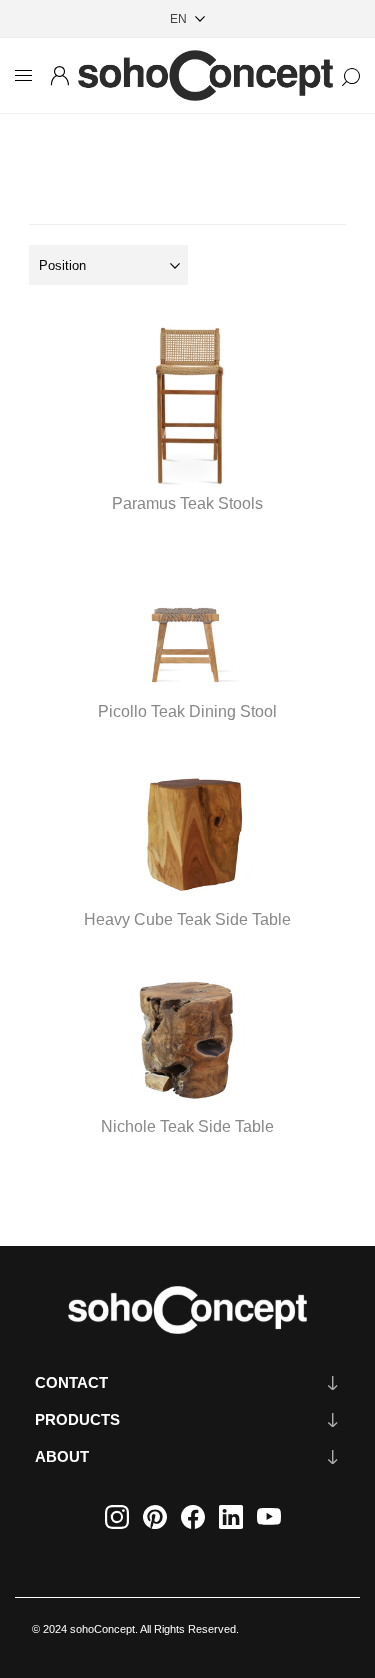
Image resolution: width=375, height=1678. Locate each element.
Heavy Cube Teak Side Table (187, 919)
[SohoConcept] (187, 1310)
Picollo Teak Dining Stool (187, 711)
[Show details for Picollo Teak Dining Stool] (187, 608)
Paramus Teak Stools (187, 503)
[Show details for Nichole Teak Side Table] (187, 1024)
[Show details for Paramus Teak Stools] (187, 400)
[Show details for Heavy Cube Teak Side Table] (187, 816)
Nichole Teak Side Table (187, 1126)
